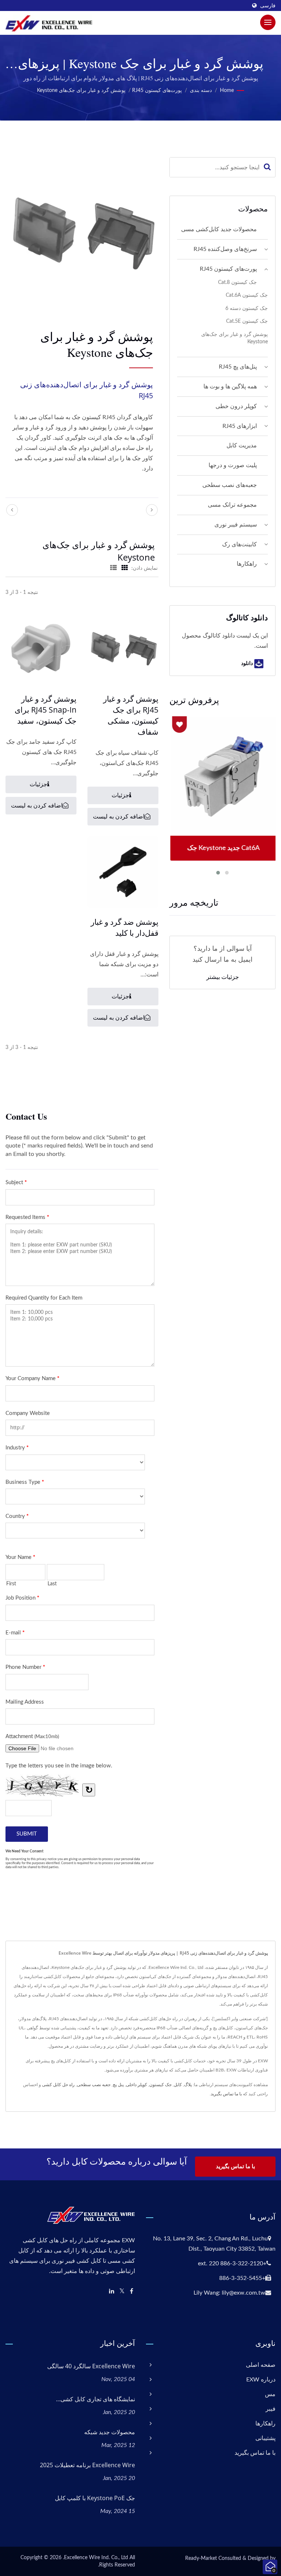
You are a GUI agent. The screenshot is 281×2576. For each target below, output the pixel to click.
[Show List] (113, 568)
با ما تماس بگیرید (226, 2094)
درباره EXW (261, 2380)
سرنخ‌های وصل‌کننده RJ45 (225, 249)
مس (270, 2394)
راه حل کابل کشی (58, 2085)
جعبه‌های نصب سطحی (230, 485)
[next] (152, 510)
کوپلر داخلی (136, 2085)
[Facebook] (132, 2292)
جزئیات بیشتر (223, 977)
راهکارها (247, 564)
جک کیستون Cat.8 (237, 282)
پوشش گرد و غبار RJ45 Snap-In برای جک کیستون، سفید (46, 710)
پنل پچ (118, 2085)
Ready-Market (201, 2558)
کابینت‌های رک (239, 544)
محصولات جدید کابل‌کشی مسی (219, 229)
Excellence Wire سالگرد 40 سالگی (91, 2366)
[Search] (267, 167)
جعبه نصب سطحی (94, 2085)
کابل (178, 2085)
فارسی (268, 6)
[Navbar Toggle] (268, 22)
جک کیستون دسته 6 (247, 308)
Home (227, 90)
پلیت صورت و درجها (233, 465)
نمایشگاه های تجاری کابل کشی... (95, 2399)
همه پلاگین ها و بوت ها (230, 387)
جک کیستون (160, 2085)
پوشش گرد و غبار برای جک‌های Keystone (81, 90)
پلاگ (188, 2085)
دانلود (248, 663)
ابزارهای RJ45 (240, 426)
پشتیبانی (265, 2438)
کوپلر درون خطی (236, 406)
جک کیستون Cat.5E (247, 321)
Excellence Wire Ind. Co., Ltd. (95, 2558)
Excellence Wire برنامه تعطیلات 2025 (87, 2465)
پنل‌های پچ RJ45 (238, 367)
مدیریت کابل (242, 446)
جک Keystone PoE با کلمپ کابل (95, 2498)
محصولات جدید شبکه (110, 2432)
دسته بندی (201, 90)
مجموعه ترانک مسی (232, 505)
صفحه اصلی (261, 2365)
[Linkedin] (112, 2292)
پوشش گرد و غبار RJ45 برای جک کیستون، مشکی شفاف (131, 715)
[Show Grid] (125, 568)
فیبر (271, 2409)
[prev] (12, 510)
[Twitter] (122, 2292)
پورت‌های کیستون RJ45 (157, 90)
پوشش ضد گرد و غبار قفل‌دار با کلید (125, 927)
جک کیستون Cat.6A (247, 295)
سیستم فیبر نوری (236, 525)
